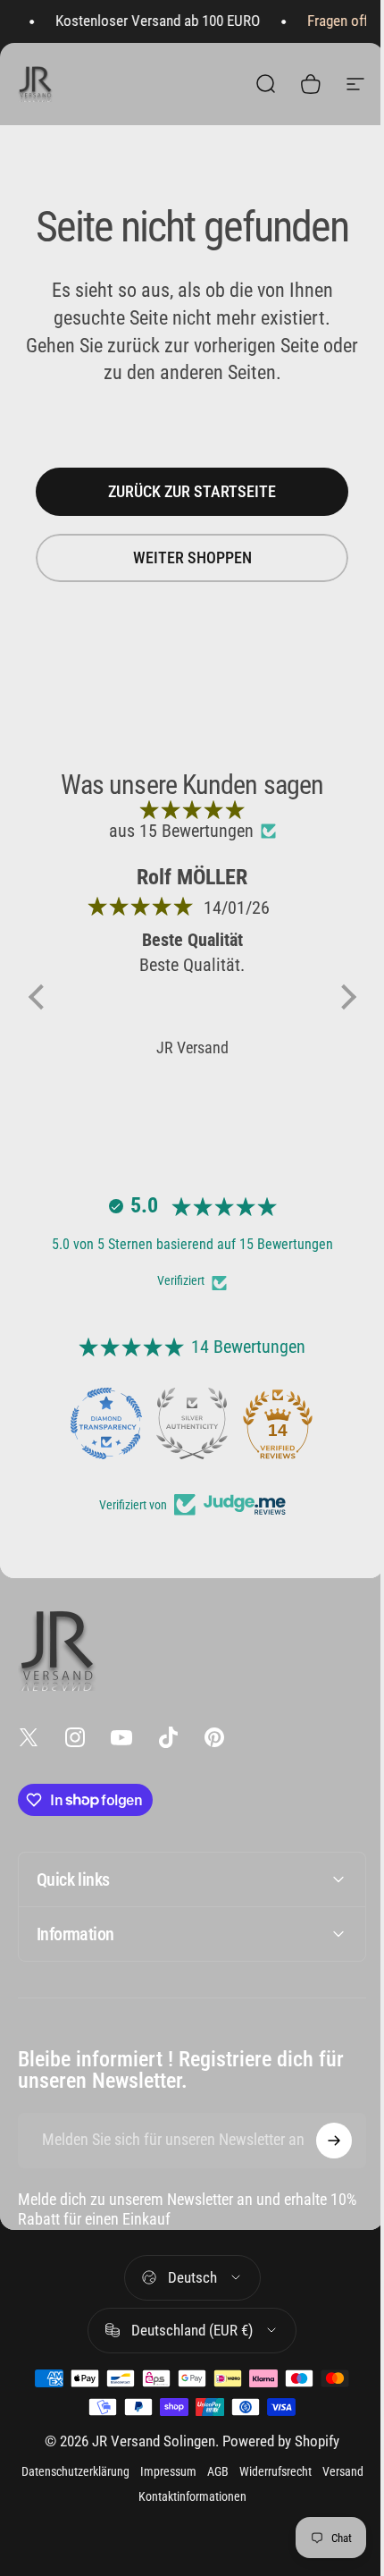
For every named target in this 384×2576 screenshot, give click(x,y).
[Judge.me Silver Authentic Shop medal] (192, 1423)
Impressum (187, 2498)
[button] (40, 997)
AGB (237, 2498)
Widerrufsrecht (294, 2498)
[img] (192, 809)
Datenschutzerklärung (94, 2498)
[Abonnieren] (321, 2167)
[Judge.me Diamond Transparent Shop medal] (106, 1423)
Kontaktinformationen (211, 2523)
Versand (126, 2523)
